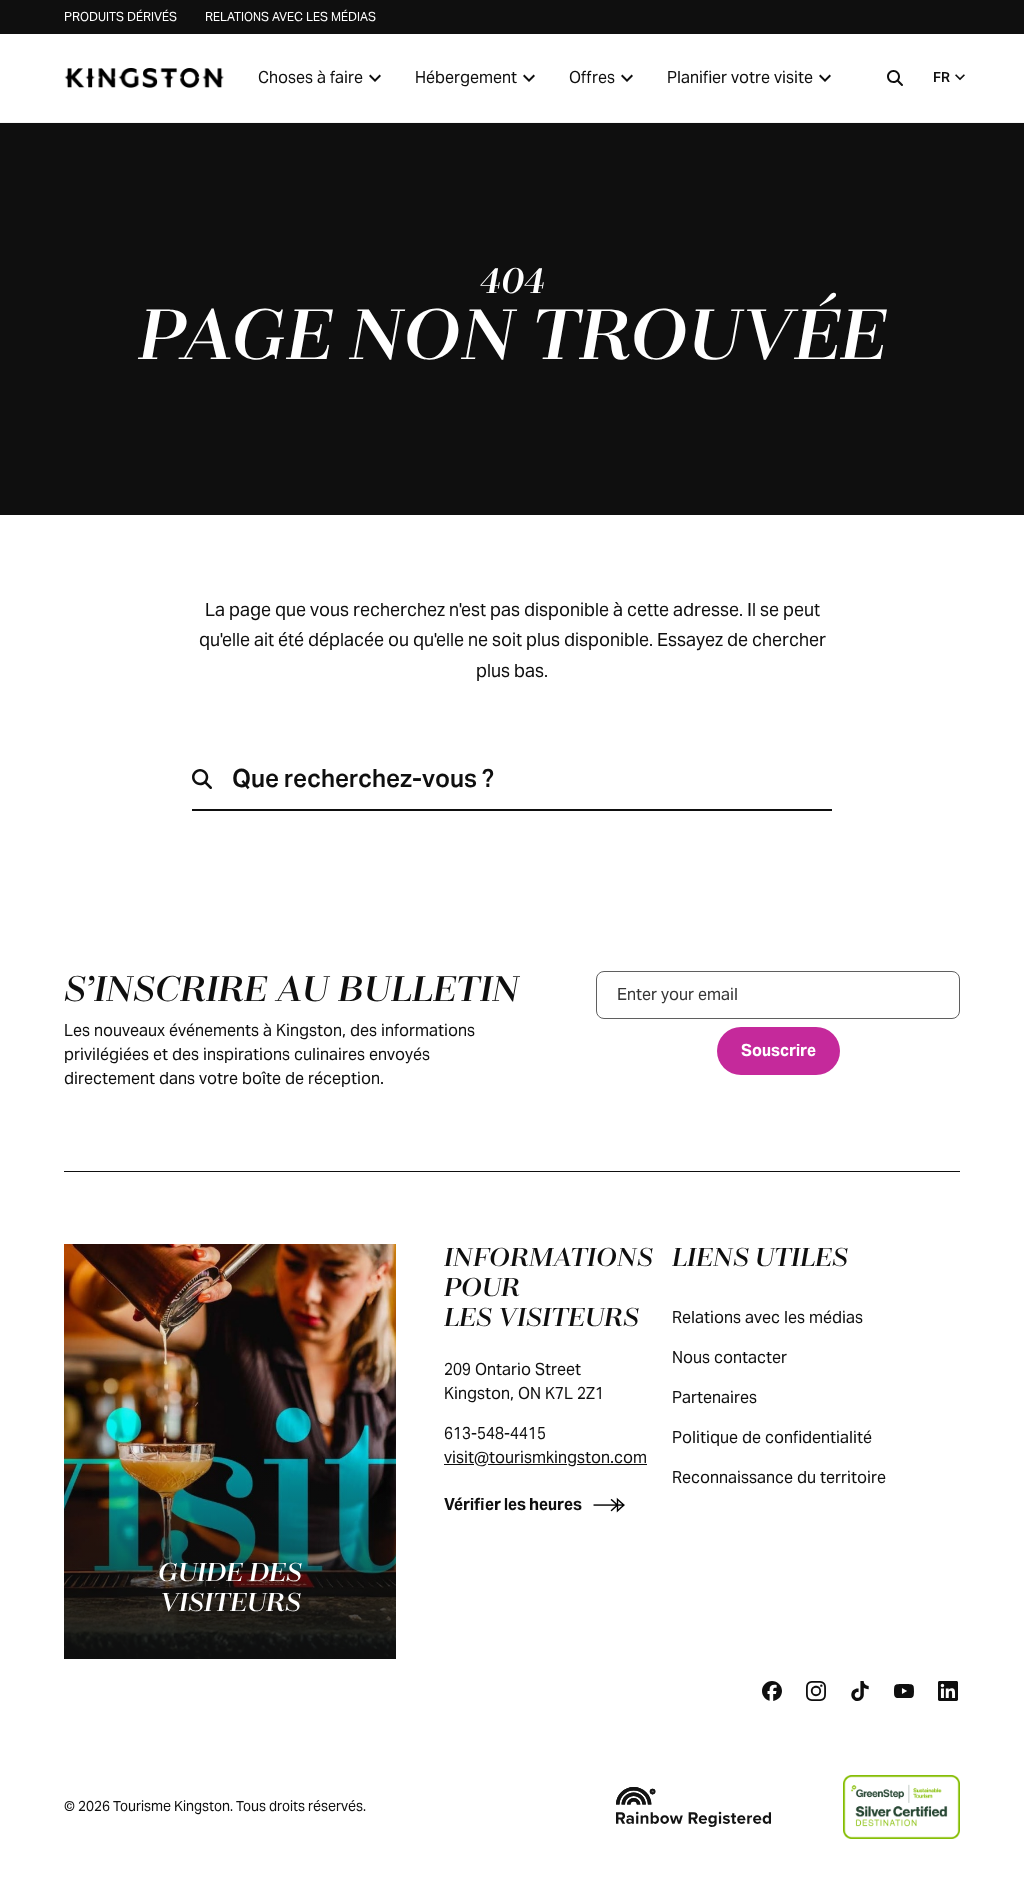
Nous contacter (729, 1357)
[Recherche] (895, 78)
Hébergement (466, 77)
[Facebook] (772, 1691)
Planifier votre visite (740, 77)
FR (941, 77)
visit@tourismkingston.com (545, 1457)
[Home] (144, 78)
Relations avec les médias (290, 16)
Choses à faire (310, 77)
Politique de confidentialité (772, 1437)
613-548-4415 (495, 1433)
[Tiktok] (860, 1691)
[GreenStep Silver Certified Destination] (901, 1807)
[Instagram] (816, 1691)
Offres (592, 77)
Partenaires (714, 1397)
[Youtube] (904, 1691)
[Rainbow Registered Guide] (693, 1807)
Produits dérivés (120, 16)
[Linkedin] (948, 1691)
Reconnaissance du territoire (779, 1477)
